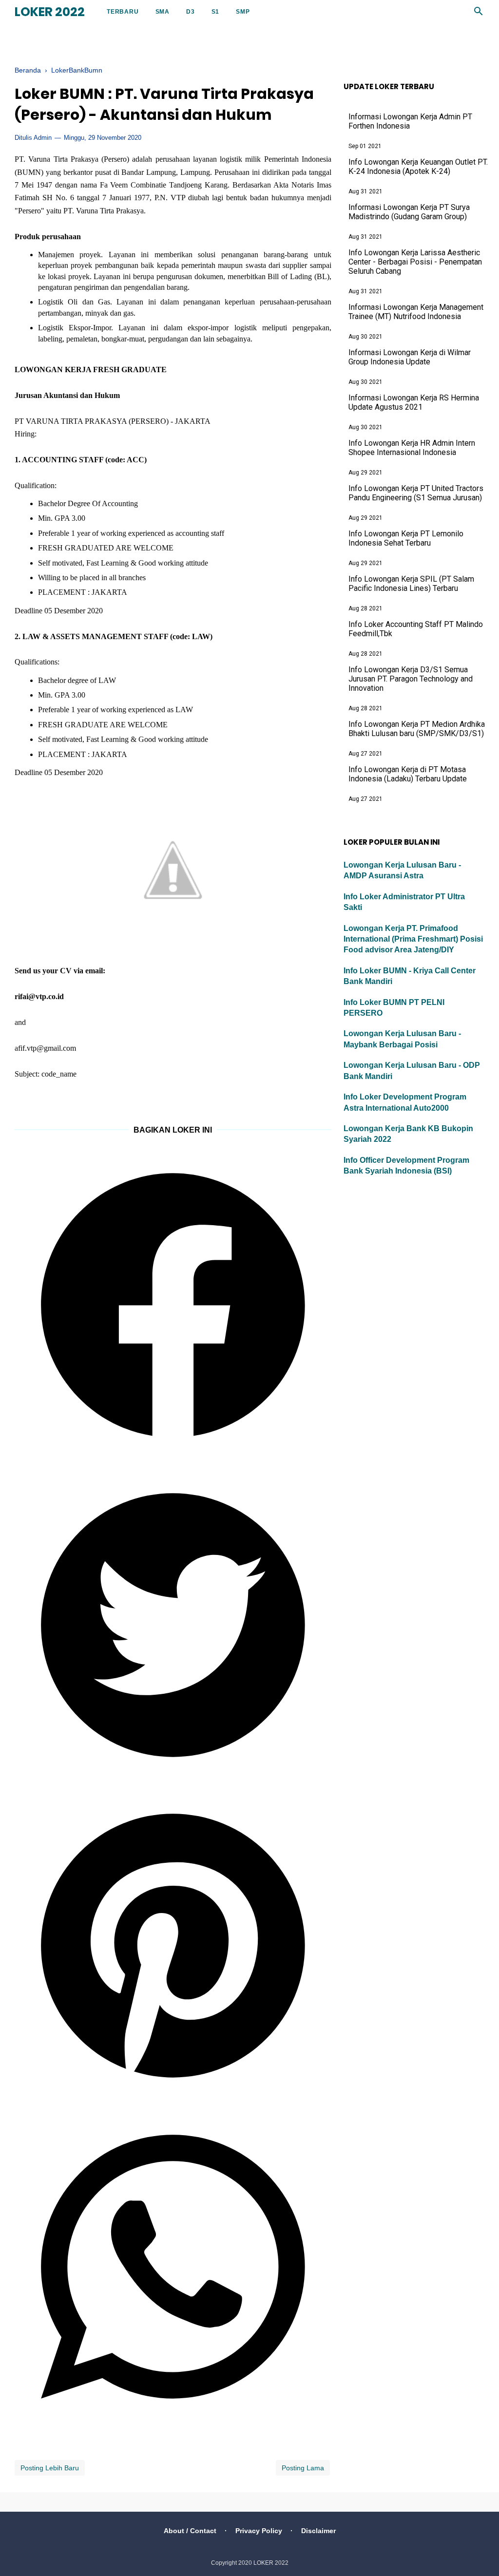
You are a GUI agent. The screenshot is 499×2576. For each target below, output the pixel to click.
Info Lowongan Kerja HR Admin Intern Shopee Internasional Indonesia (412, 448)
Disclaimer (318, 2531)
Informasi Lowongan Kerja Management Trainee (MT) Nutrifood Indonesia (416, 312)
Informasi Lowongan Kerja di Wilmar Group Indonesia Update (410, 357)
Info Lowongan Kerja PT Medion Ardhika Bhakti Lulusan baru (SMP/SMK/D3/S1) (417, 729)
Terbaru (123, 12)
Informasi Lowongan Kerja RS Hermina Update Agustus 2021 (414, 402)
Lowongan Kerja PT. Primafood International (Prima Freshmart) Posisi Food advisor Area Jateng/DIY (413, 939)
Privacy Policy (259, 2531)
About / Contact (190, 2531)
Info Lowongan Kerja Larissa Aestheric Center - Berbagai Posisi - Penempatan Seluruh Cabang (415, 262)
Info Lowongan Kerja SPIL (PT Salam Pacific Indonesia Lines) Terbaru (411, 584)
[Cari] (479, 14)
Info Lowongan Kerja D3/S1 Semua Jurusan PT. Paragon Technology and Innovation (411, 679)
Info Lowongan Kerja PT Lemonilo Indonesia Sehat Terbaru (406, 538)
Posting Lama (303, 2468)
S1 (216, 12)
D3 (191, 12)
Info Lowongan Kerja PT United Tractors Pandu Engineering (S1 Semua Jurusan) (416, 493)
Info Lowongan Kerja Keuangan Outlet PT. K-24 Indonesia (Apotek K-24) (418, 167)
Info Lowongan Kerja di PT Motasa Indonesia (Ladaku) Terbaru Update (408, 774)
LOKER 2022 (50, 12)
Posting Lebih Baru (50, 2468)
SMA (163, 12)
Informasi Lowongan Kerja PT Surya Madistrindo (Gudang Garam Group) (409, 212)
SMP (243, 12)
